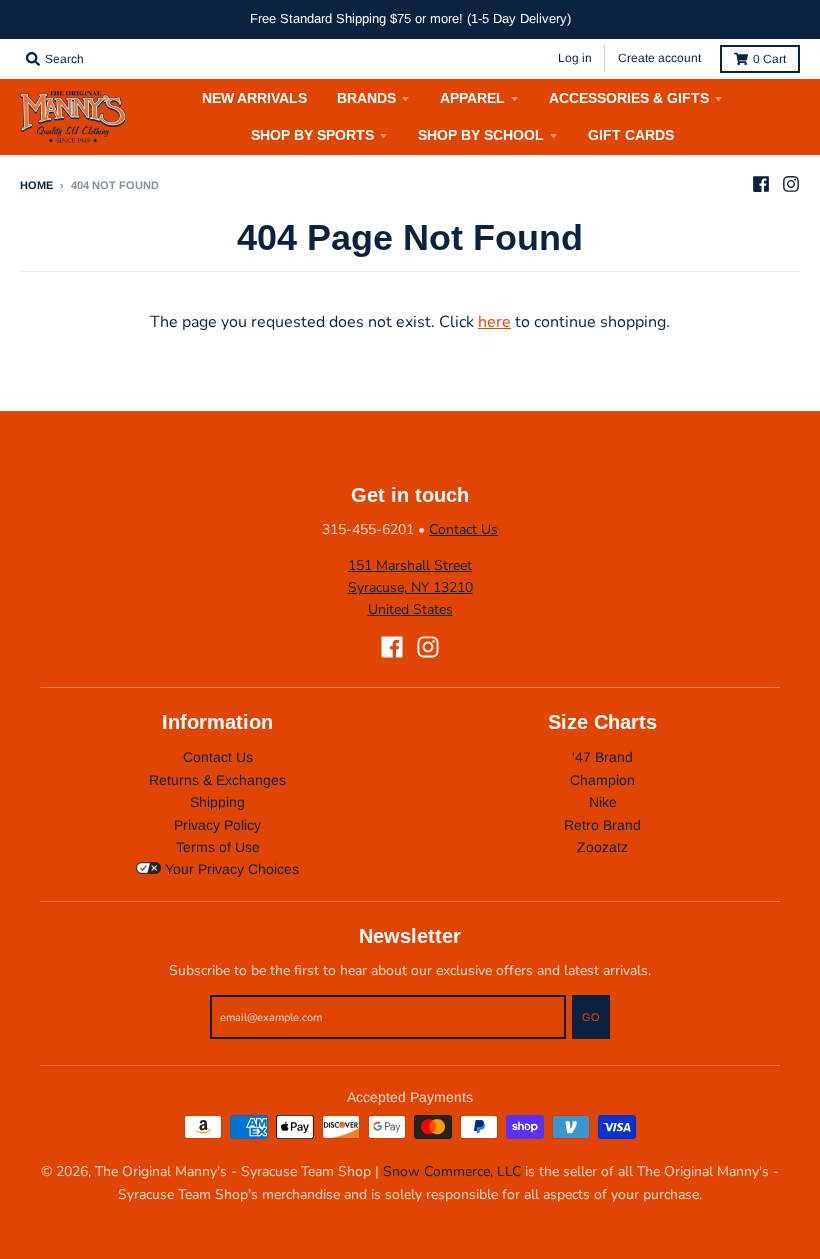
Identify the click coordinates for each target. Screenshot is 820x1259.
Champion (602, 780)
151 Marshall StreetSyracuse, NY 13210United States (410, 588)
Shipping (217, 802)
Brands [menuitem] (366, 98)
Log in (575, 58)
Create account (659, 58)
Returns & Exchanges (217, 780)
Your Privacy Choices (230, 869)
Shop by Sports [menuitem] (312, 135)
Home (36, 185)
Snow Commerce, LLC (452, 1171)
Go (591, 1017)
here (494, 322)
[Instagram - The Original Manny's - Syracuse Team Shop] (791, 184)
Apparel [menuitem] (472, 98)
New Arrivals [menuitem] (254, 98)
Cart (769, 59)
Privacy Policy (217, 825)
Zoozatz (602, 847)
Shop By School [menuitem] (481, 135)
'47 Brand (602, 757)
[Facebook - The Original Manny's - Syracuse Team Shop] (761, 184)
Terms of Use (218, 847)
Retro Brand (602, 825)
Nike (603, 802)
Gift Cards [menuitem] (631, 135)
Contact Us (463, 529)
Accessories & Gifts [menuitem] (629, 98)
